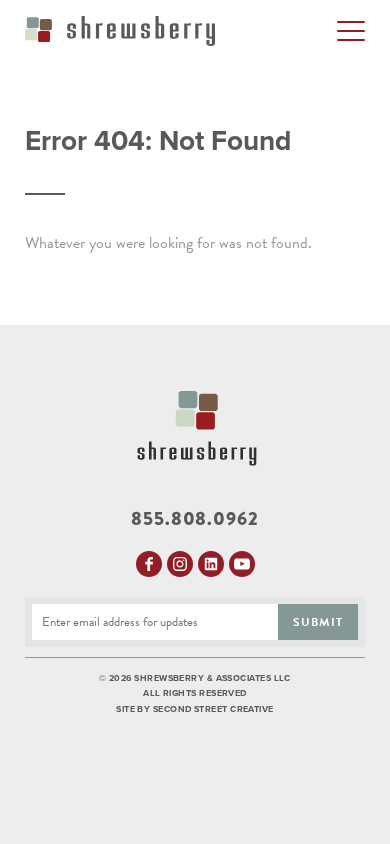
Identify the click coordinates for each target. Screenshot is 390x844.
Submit (318, 622)
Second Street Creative (213, 709)
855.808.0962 (195, 519)
